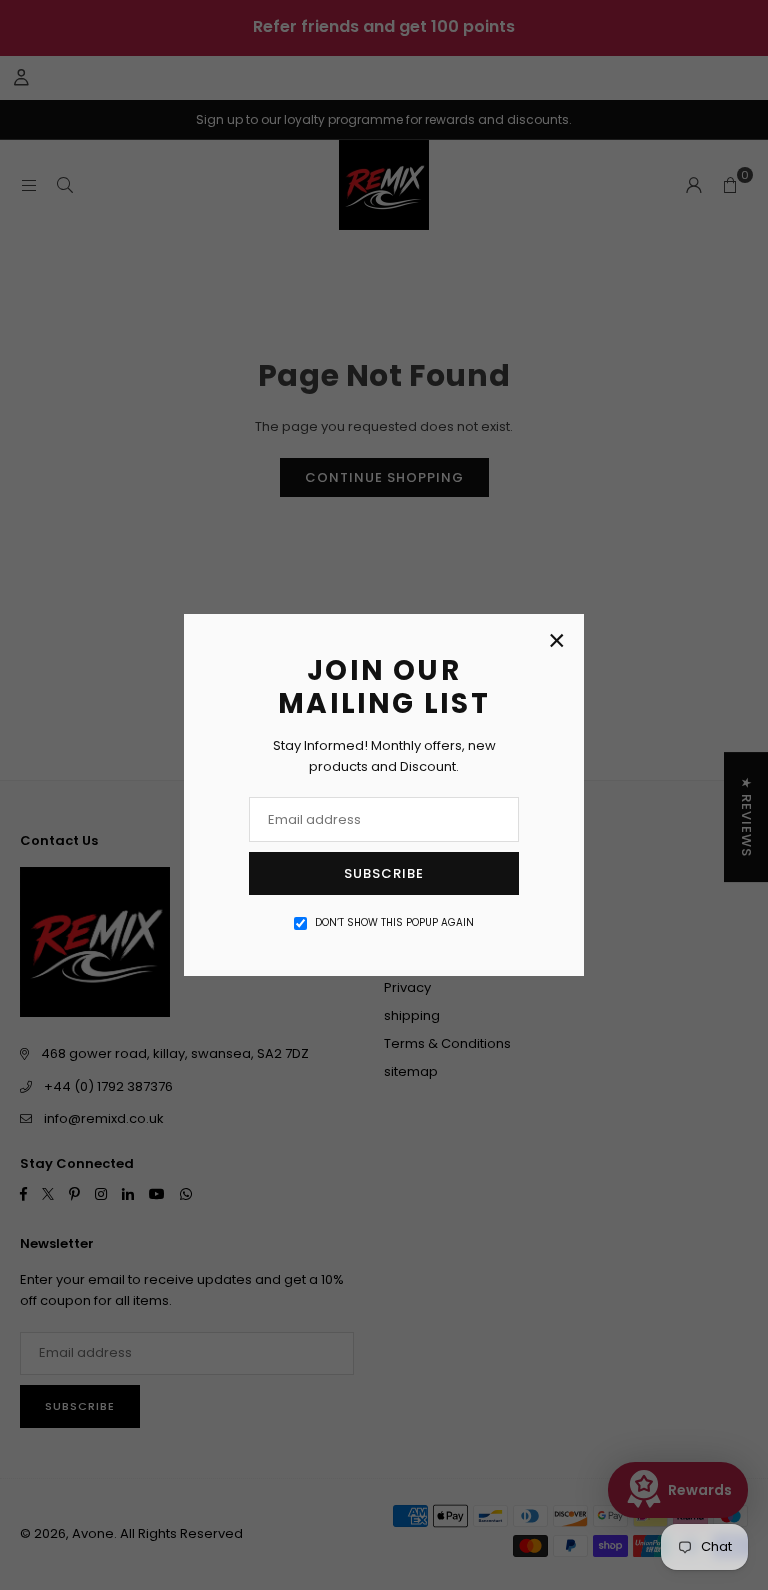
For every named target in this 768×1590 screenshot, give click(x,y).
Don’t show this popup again (394, 922)
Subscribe (384, 873)
